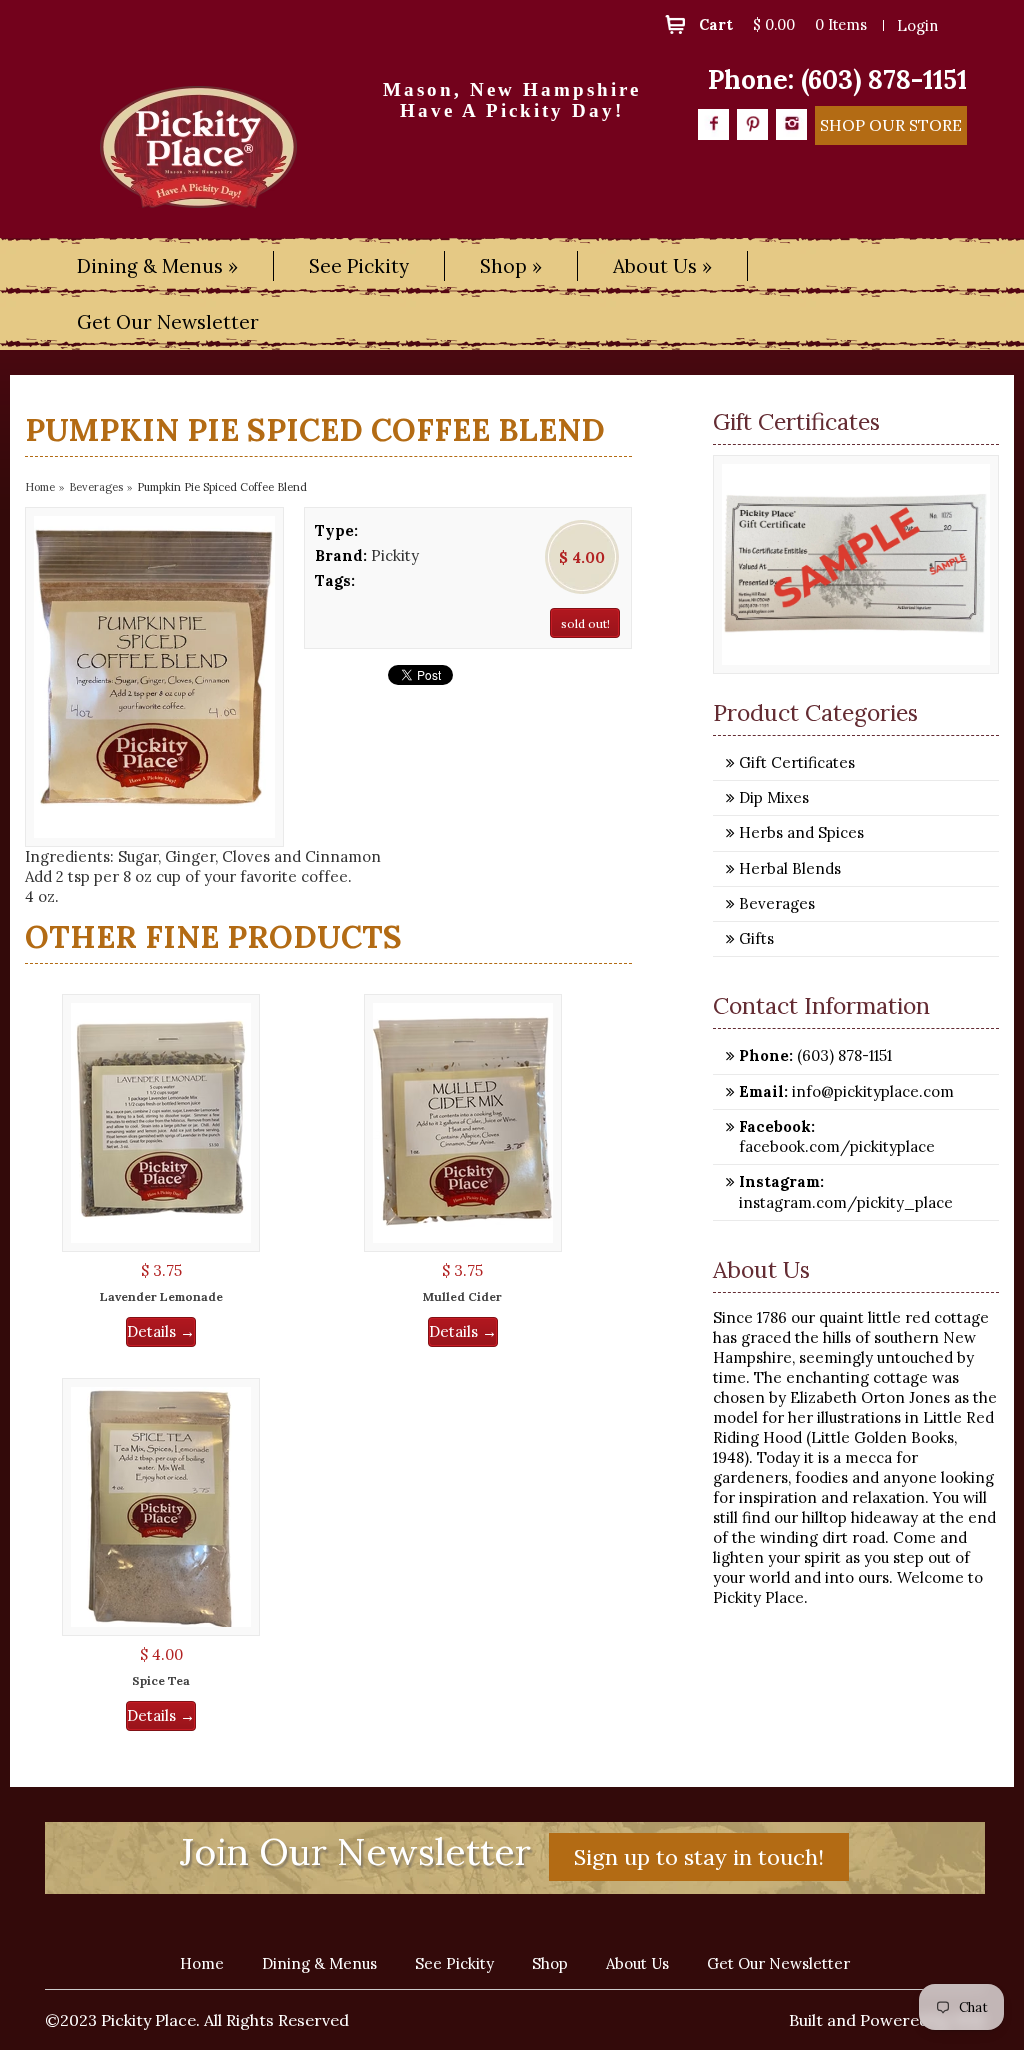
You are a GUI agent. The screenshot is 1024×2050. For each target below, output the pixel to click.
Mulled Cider (462, 1296)
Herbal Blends (790, 868)
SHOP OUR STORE (891, 125)
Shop (550, 1963)
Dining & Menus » (157, 266)
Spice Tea (161, 1680)
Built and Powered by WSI (887, 2020)
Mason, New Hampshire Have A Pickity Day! (512, 100)
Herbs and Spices (801, 832)
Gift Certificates (797, 762)
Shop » (511, 266)
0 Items (841, 24)
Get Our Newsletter (168, 322)
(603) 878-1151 (884, 79)
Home (40, 487)
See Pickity (359, 266)
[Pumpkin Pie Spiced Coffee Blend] (154, 677)
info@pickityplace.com (871, 1091)
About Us (637, 1963)
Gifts (756, 938)
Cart (716, 24)
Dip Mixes (774, 797)
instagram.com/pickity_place (846, 1202)
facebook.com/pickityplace (837, 1146)
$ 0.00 (774, 24)
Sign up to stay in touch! (699, 1857)
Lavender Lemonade (161, 1296)
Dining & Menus (319, 1963)
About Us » (662, 266)
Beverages (96, 487)
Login (917, 25)
